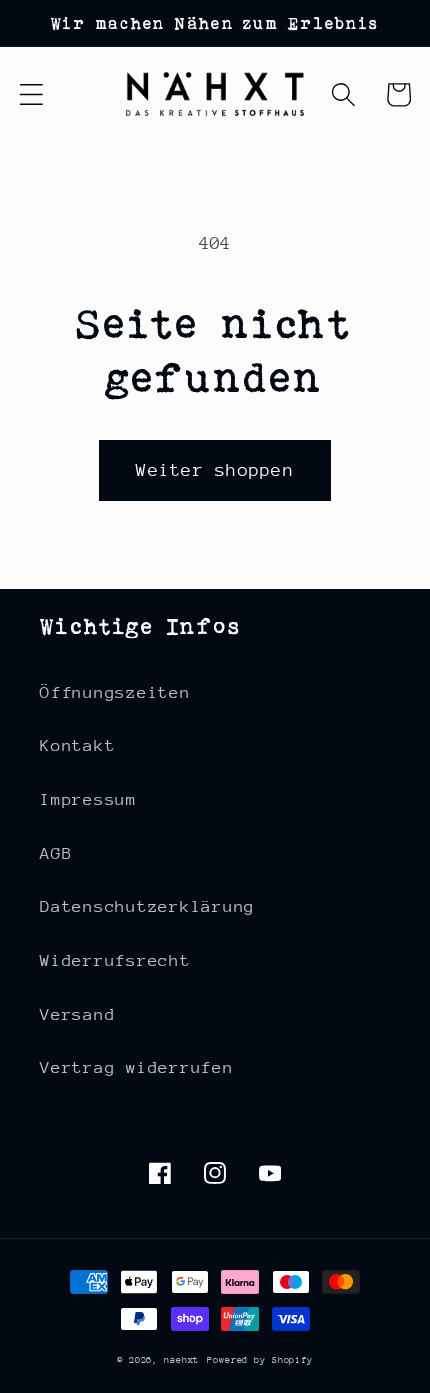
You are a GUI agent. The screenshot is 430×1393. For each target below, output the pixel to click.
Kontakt (77, 745)
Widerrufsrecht (115, 960)
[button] (31, 94)
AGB (56, 853)
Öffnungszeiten (115, 692)
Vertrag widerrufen (137, 1067)
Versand (77, 1014)
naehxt (181, 1359)
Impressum (88, 799)
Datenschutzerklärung (147, 906)
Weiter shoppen (215, 470)
